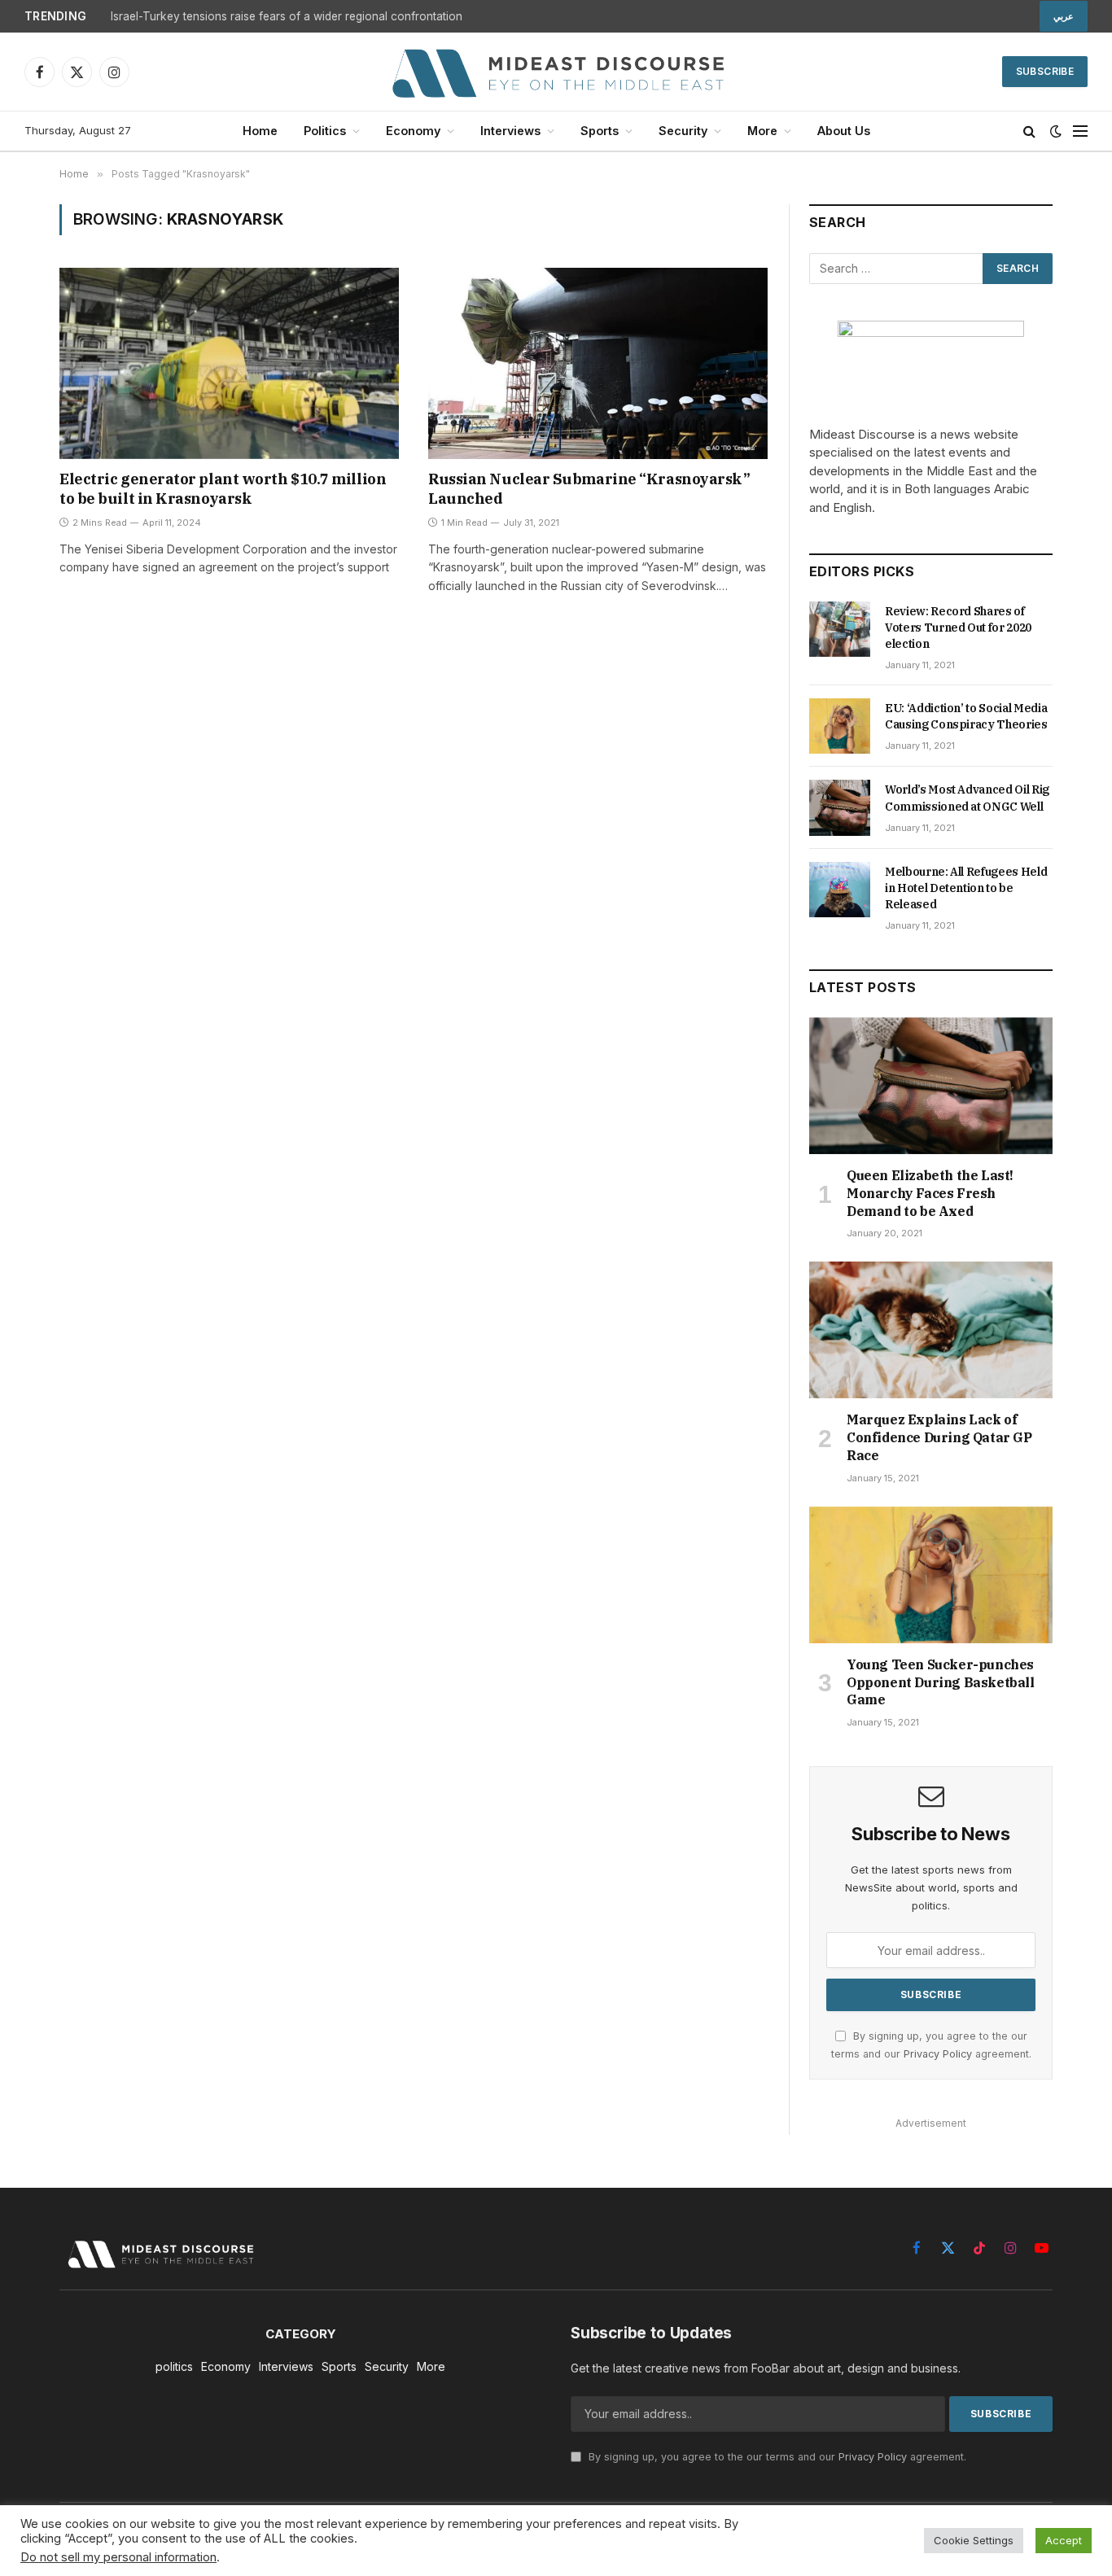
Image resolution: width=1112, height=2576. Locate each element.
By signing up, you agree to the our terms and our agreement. (776, 2457)
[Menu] (1080, 131)
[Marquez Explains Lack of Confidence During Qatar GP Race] (931, 1330)
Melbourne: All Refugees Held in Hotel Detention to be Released (966, 888)
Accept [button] (1064, 2540)
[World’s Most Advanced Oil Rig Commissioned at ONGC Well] (840, 807)
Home (260, 131)
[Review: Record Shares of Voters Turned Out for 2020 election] (840, 629)
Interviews (510, 131)
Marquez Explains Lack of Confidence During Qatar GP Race (939, 1437)
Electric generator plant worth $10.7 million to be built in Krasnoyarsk (223, 489)
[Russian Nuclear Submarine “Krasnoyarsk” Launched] (598, 363)
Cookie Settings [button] (974, 2540)
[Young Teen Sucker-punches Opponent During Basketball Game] (931, 1575)
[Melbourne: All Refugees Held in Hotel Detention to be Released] (840, 890)
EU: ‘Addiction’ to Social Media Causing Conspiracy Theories (966, 716)
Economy (413, 131)
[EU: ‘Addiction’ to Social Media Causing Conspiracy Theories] (840, 726)
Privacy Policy (938, 2054)
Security (683, 131)
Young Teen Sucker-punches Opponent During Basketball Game (941, 1682)
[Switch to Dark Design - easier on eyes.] (1056, 131)
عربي (1064, 16)
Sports (600, 131)
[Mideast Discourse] (556, 72)
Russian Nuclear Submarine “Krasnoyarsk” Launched (589, 489)
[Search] (1029, 131)
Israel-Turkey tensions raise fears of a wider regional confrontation (287, 16)
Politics (325, 131)
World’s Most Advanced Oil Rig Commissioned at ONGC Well (967, 798)
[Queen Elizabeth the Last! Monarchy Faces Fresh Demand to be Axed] (931, 1086)
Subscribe (1045, 71)
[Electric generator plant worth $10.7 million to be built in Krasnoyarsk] (229, 363)
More (762, 131)
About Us (844, 131)
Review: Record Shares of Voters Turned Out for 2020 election (958, 628)
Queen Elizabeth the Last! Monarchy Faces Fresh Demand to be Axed (930, 1193)
